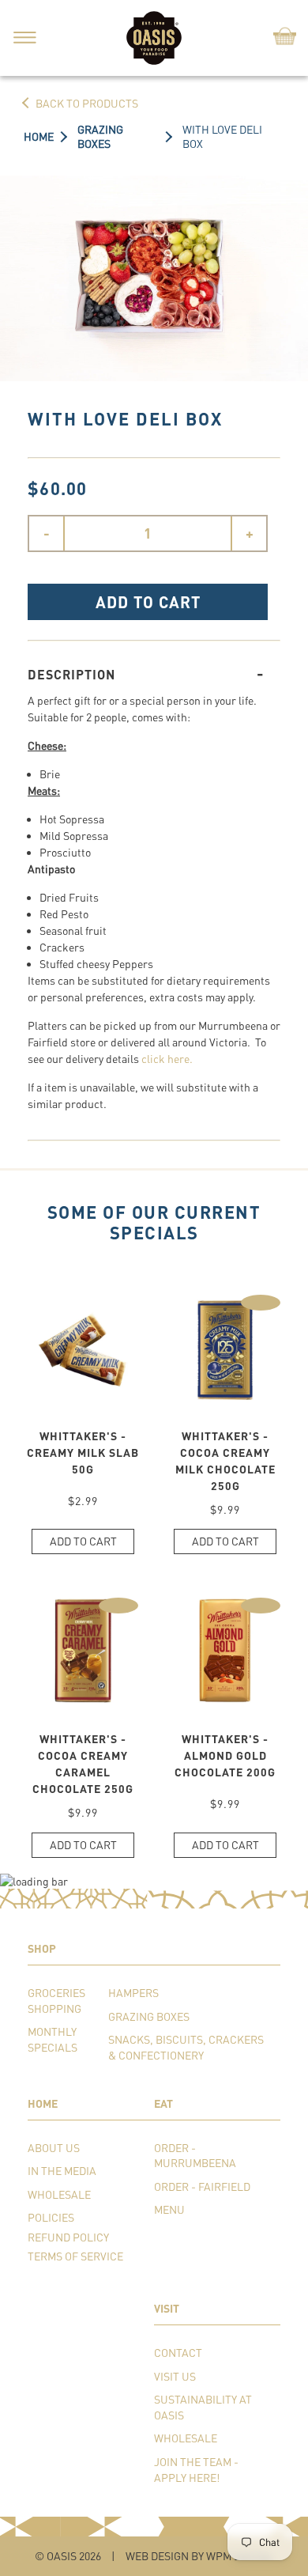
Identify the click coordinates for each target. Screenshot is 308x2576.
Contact (178, 2353)
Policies (51, 2217)
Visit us (175, 2376)
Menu (169, 2209)
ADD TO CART (148, 602)
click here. (167, 1059)
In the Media (62, 2171)
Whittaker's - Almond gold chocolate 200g (225, 1755)
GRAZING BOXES (100, 136)
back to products (87, 103)
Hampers (133, 1993)
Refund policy (68, 2237)
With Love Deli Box (222, 136)
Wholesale (59, 2194)
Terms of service (75, 2256)
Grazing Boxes (149, 2016)
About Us (54, 2148)
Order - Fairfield (202, 2186)
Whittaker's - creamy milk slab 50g (83, 1453)
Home (39, 136)
